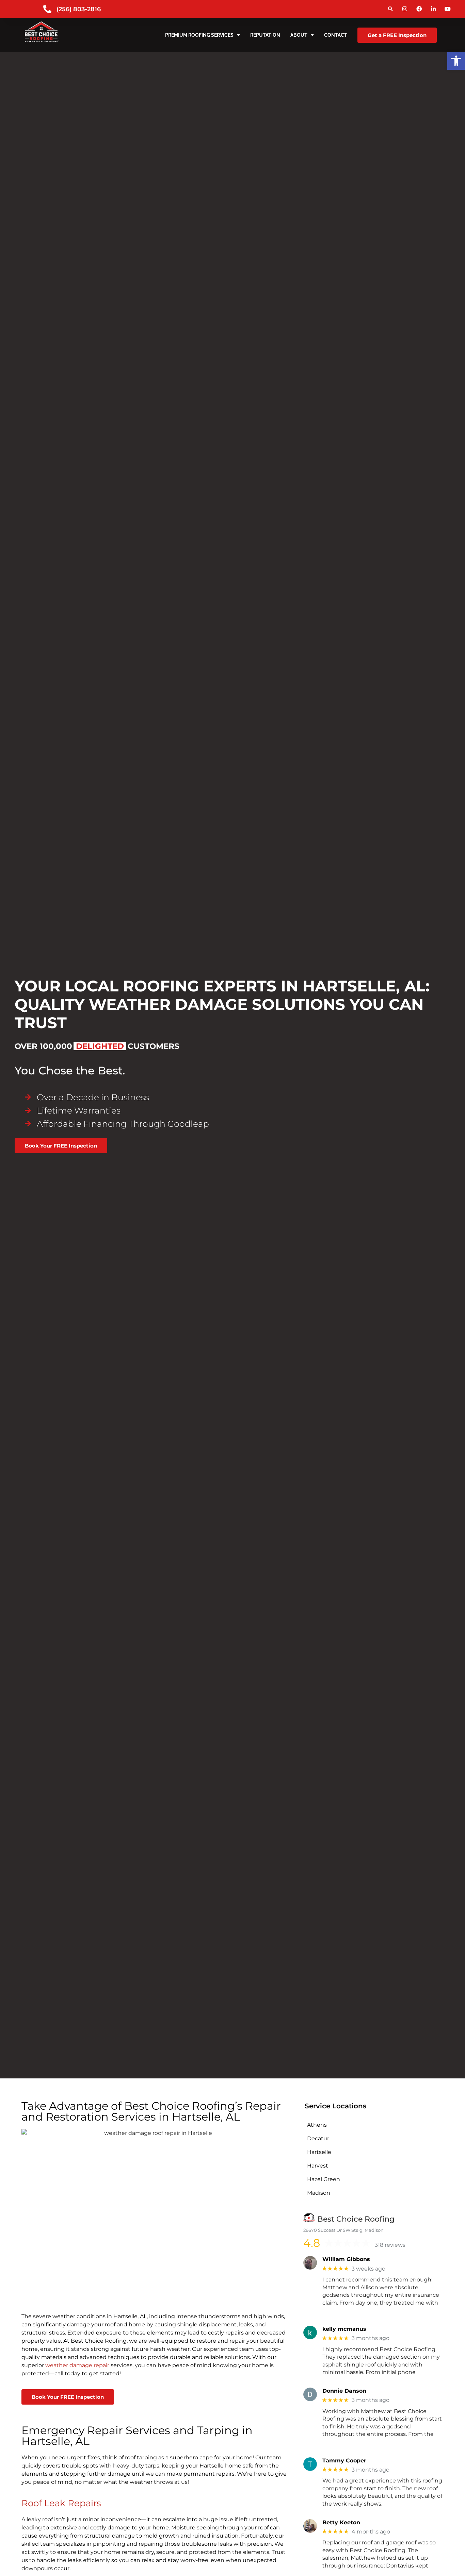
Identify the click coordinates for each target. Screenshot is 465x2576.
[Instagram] (405, 9)
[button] (390, 9)
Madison (319, 2193)
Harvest (318, 2166)
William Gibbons (346, 2259)
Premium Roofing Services (199, 35)
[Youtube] (448, 9)
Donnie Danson (344, 2391)
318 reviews (390, 2245)
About (299, 35)
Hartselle (319, 2152)
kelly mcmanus (344, 2329)
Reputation (265, 35)
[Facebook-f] (419, 9)
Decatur (318, 2138)
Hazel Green (324, 2179)
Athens (317, 2125)
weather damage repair (77, 2365)
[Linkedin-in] (433, 9)
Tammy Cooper (344, 2461)
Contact (336, 35)
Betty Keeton (341, 2522)
